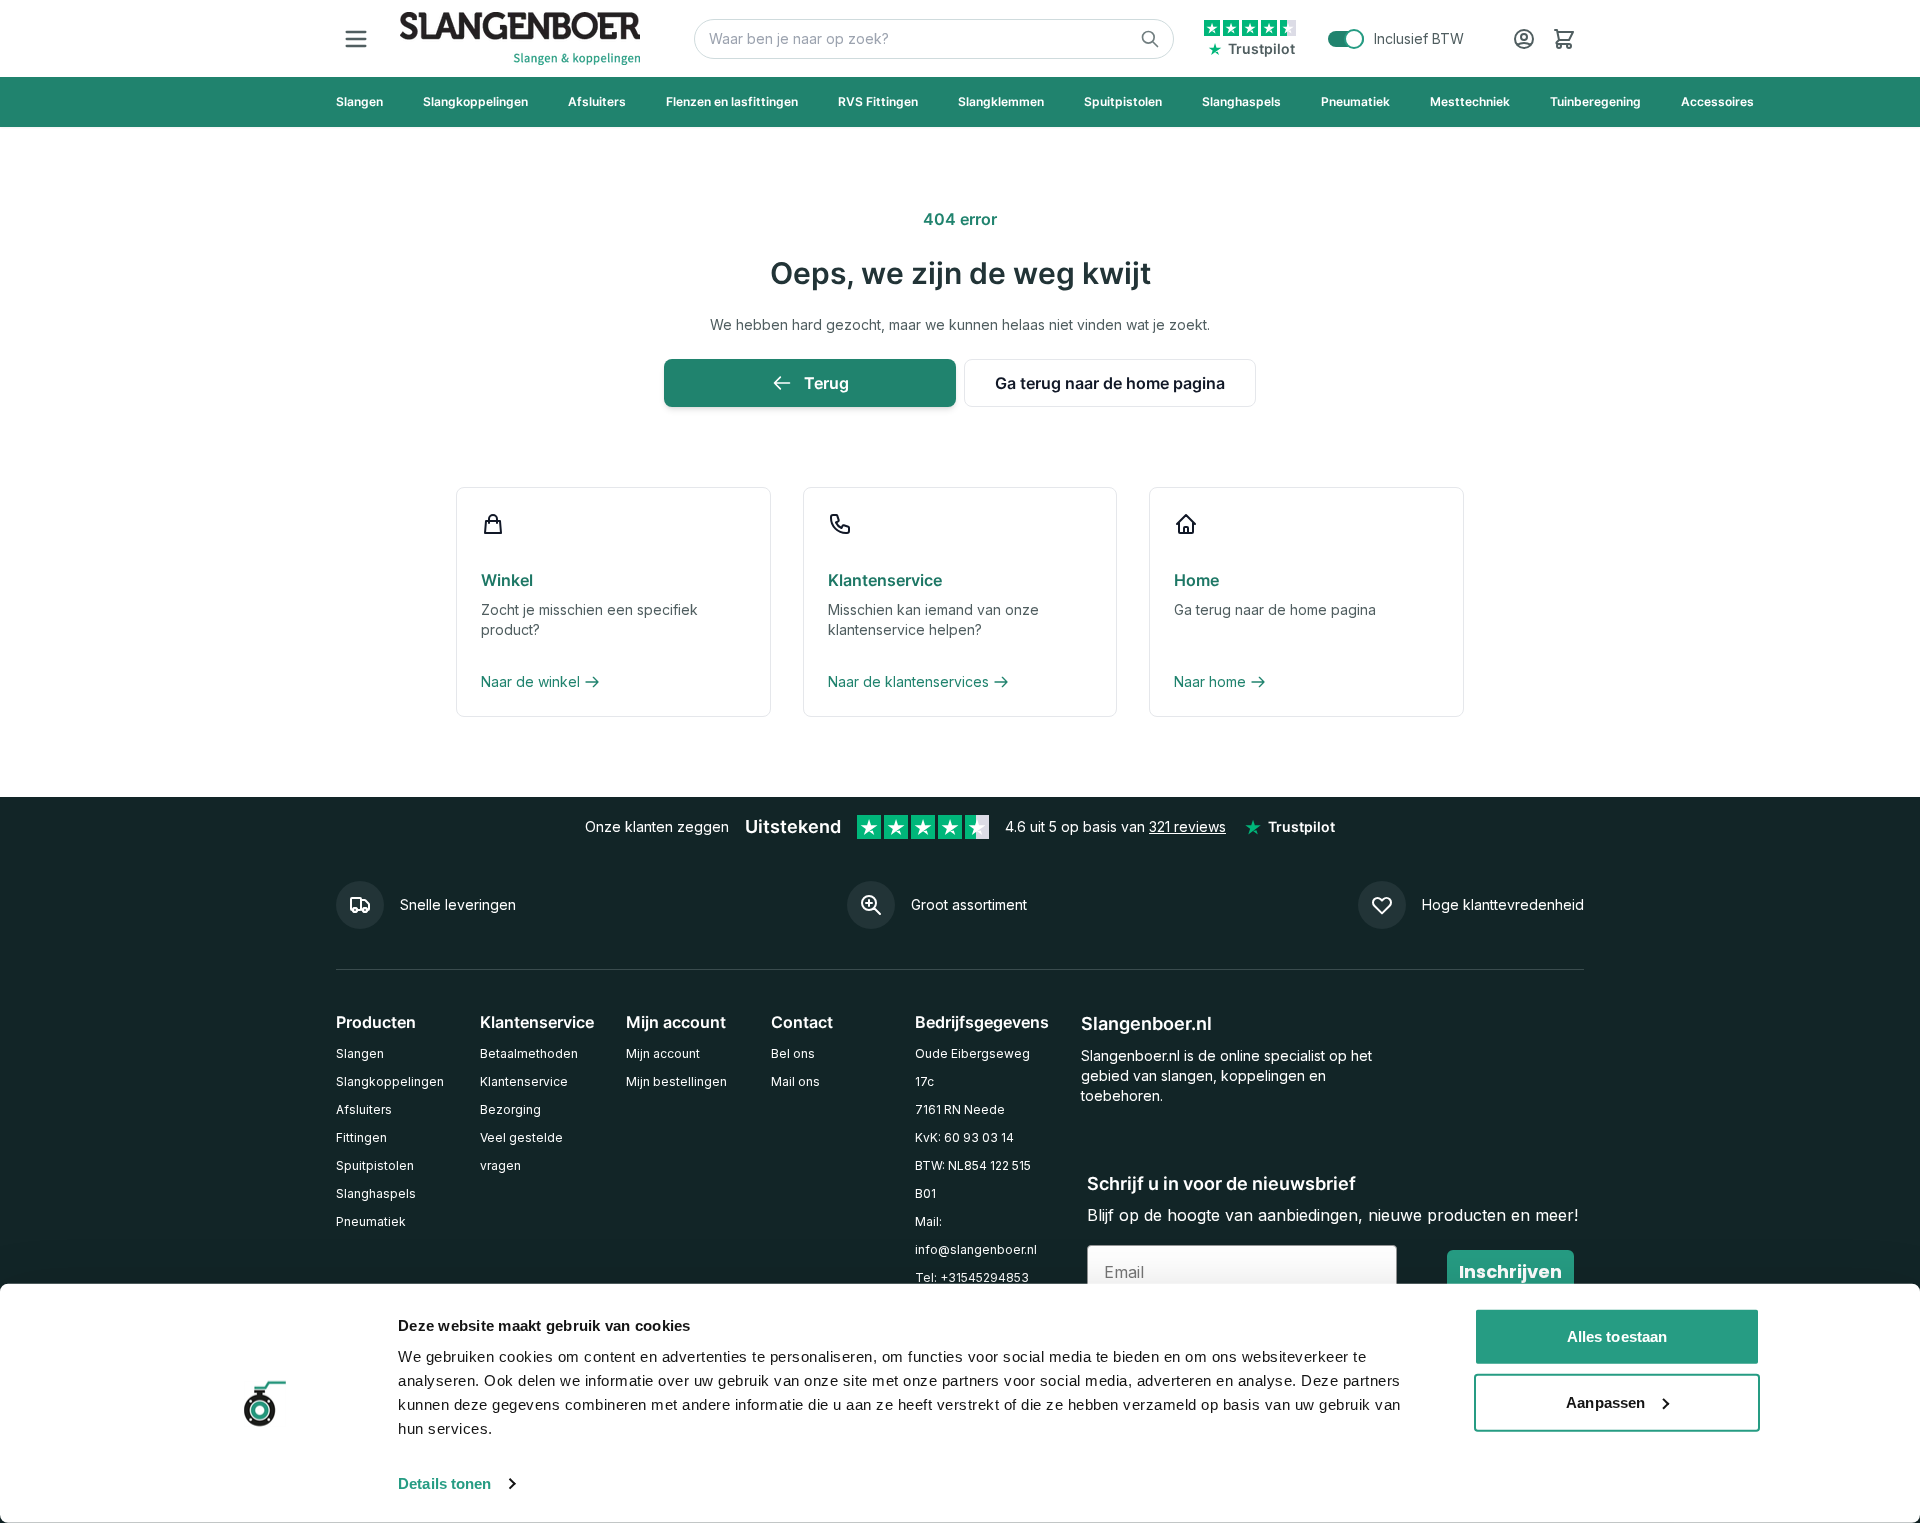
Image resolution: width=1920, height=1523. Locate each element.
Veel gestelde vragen (521, 1151)
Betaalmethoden (529, 1053)
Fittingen (361, 1137)
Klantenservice (524, 1081)
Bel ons (793, 1053)
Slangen (360, 1053)
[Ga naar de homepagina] (520, 38)
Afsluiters (364, 1109)
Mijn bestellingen (676, 1081)
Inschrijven (1510, 1271)
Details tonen (444, 1483)
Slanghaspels (376, 1193)
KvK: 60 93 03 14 (964, 1137)
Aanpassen (1605, 1401)
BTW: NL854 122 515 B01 (973, 1179)
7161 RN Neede (960, 1109)
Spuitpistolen (375, 1165)
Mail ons (795, 1081)
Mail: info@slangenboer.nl (976, 1235)
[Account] (1524, 39)
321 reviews (1187, 826)
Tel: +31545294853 (972, 1277)
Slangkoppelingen (390, 1081)
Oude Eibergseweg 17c (972, 1067)
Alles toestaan (1617, 1336)
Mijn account (663, 1053)
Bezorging (510, 1109)
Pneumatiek (371, 1221)
